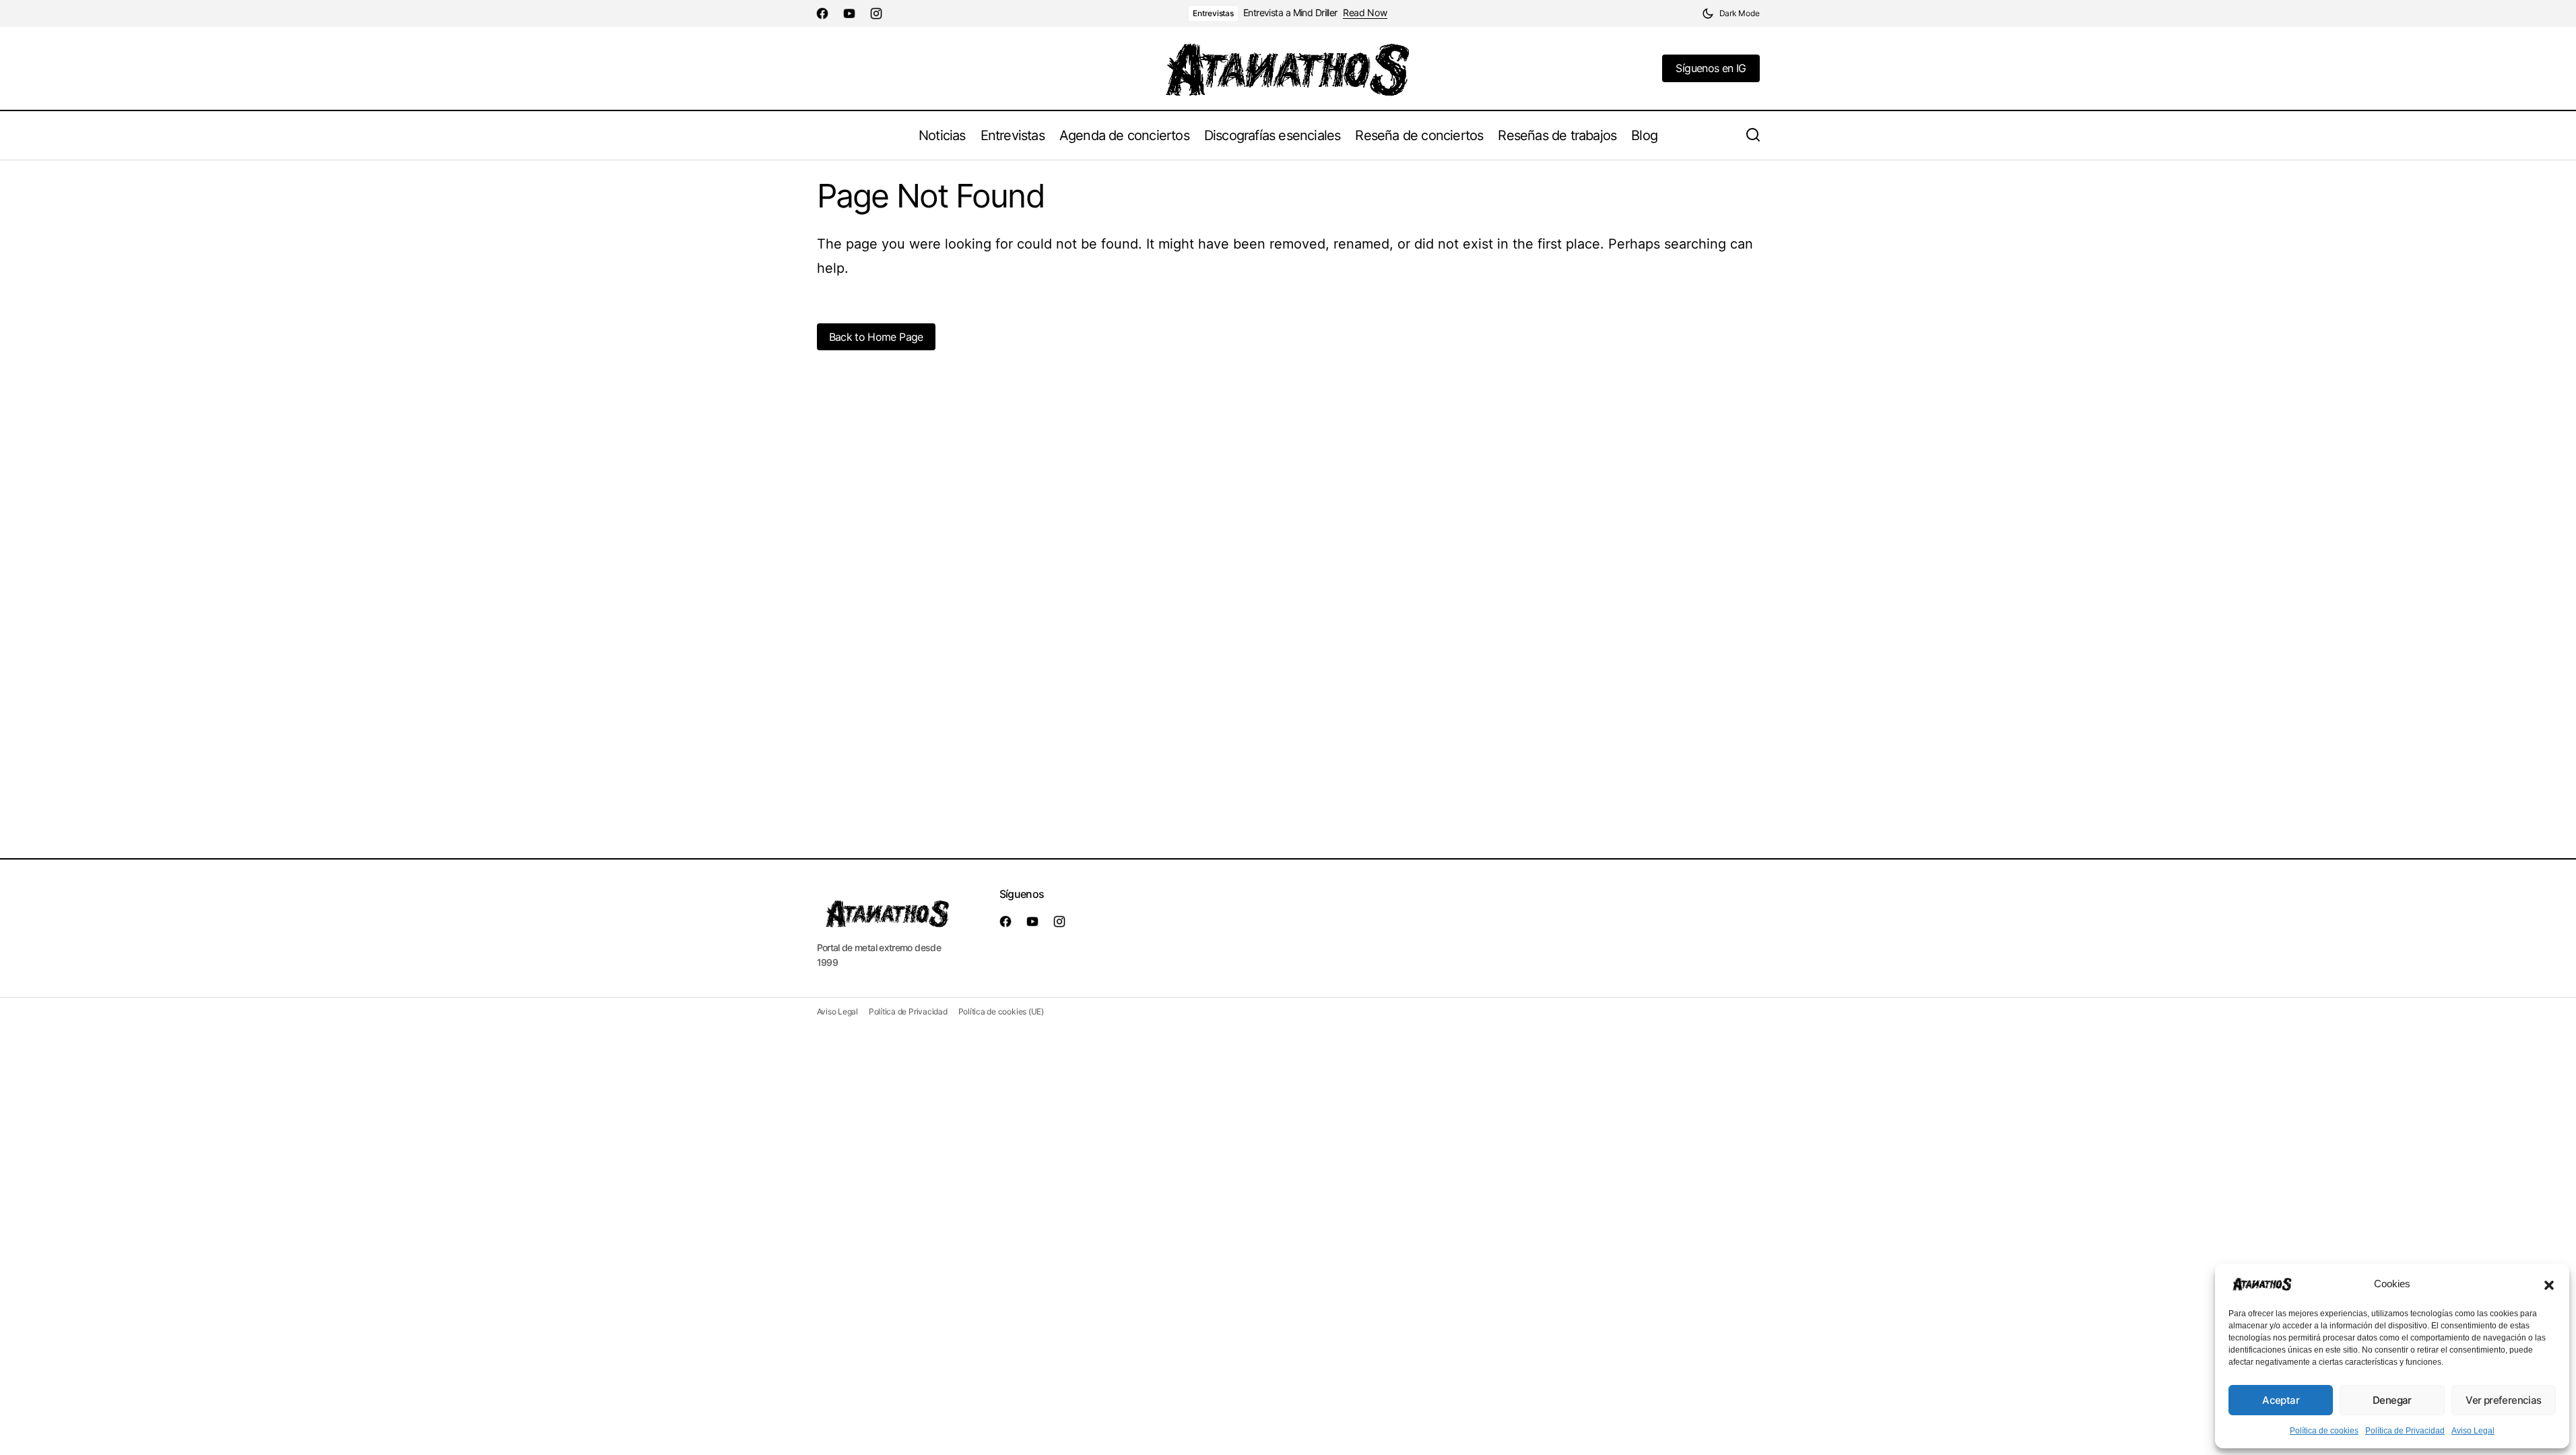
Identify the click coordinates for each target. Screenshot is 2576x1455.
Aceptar (2281, 1400)
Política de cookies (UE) (1001, 1011)
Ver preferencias (2503, 1400)
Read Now (1365, 13)
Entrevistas (1213, 13)
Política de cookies (2324, 1431)
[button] (2549, 1284)
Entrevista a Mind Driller (1290, 13)
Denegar (2392, 1400)
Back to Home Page (876, 337)
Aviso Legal (2473, 1431)
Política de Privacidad (2405, 1431)
